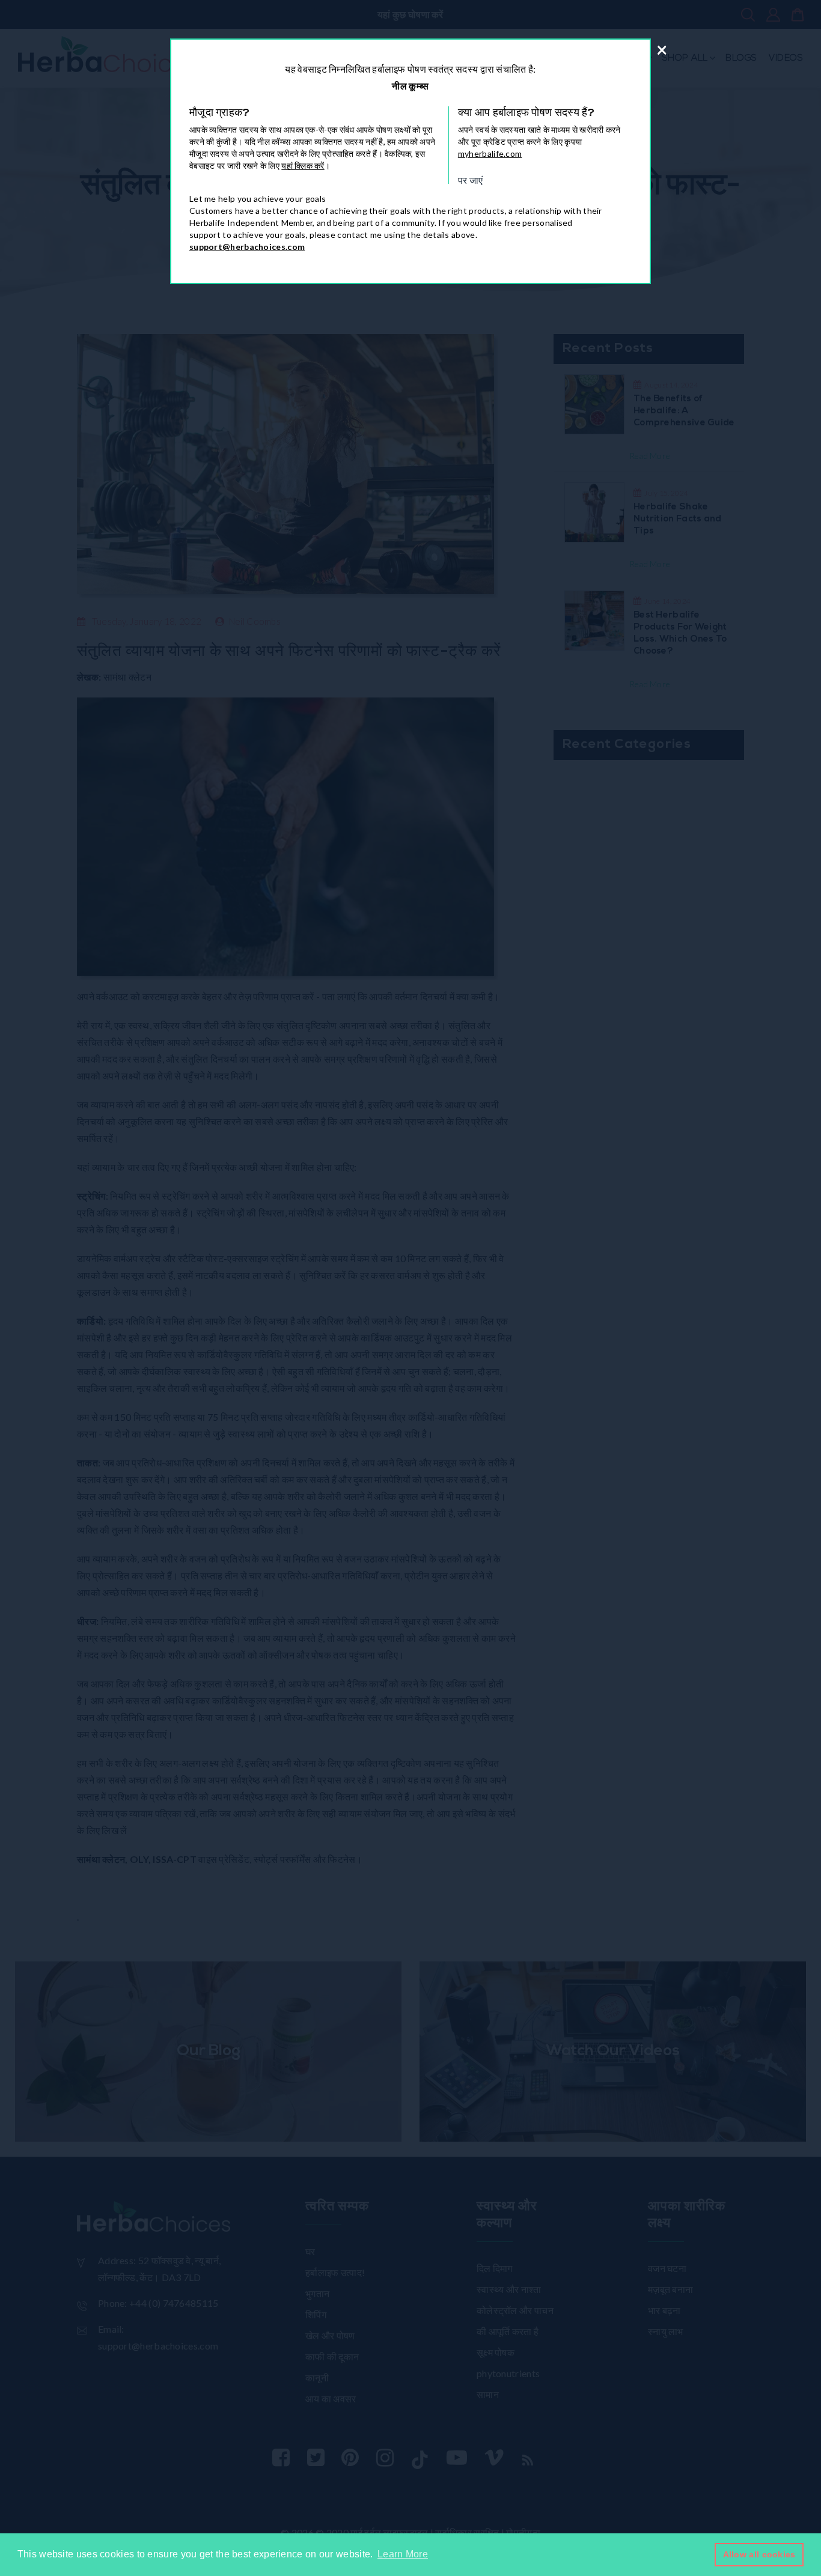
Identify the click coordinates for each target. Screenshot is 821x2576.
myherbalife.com (490, 153)
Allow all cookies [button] (759, 2554)
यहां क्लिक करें (303, 166)
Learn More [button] (403, 2554)
